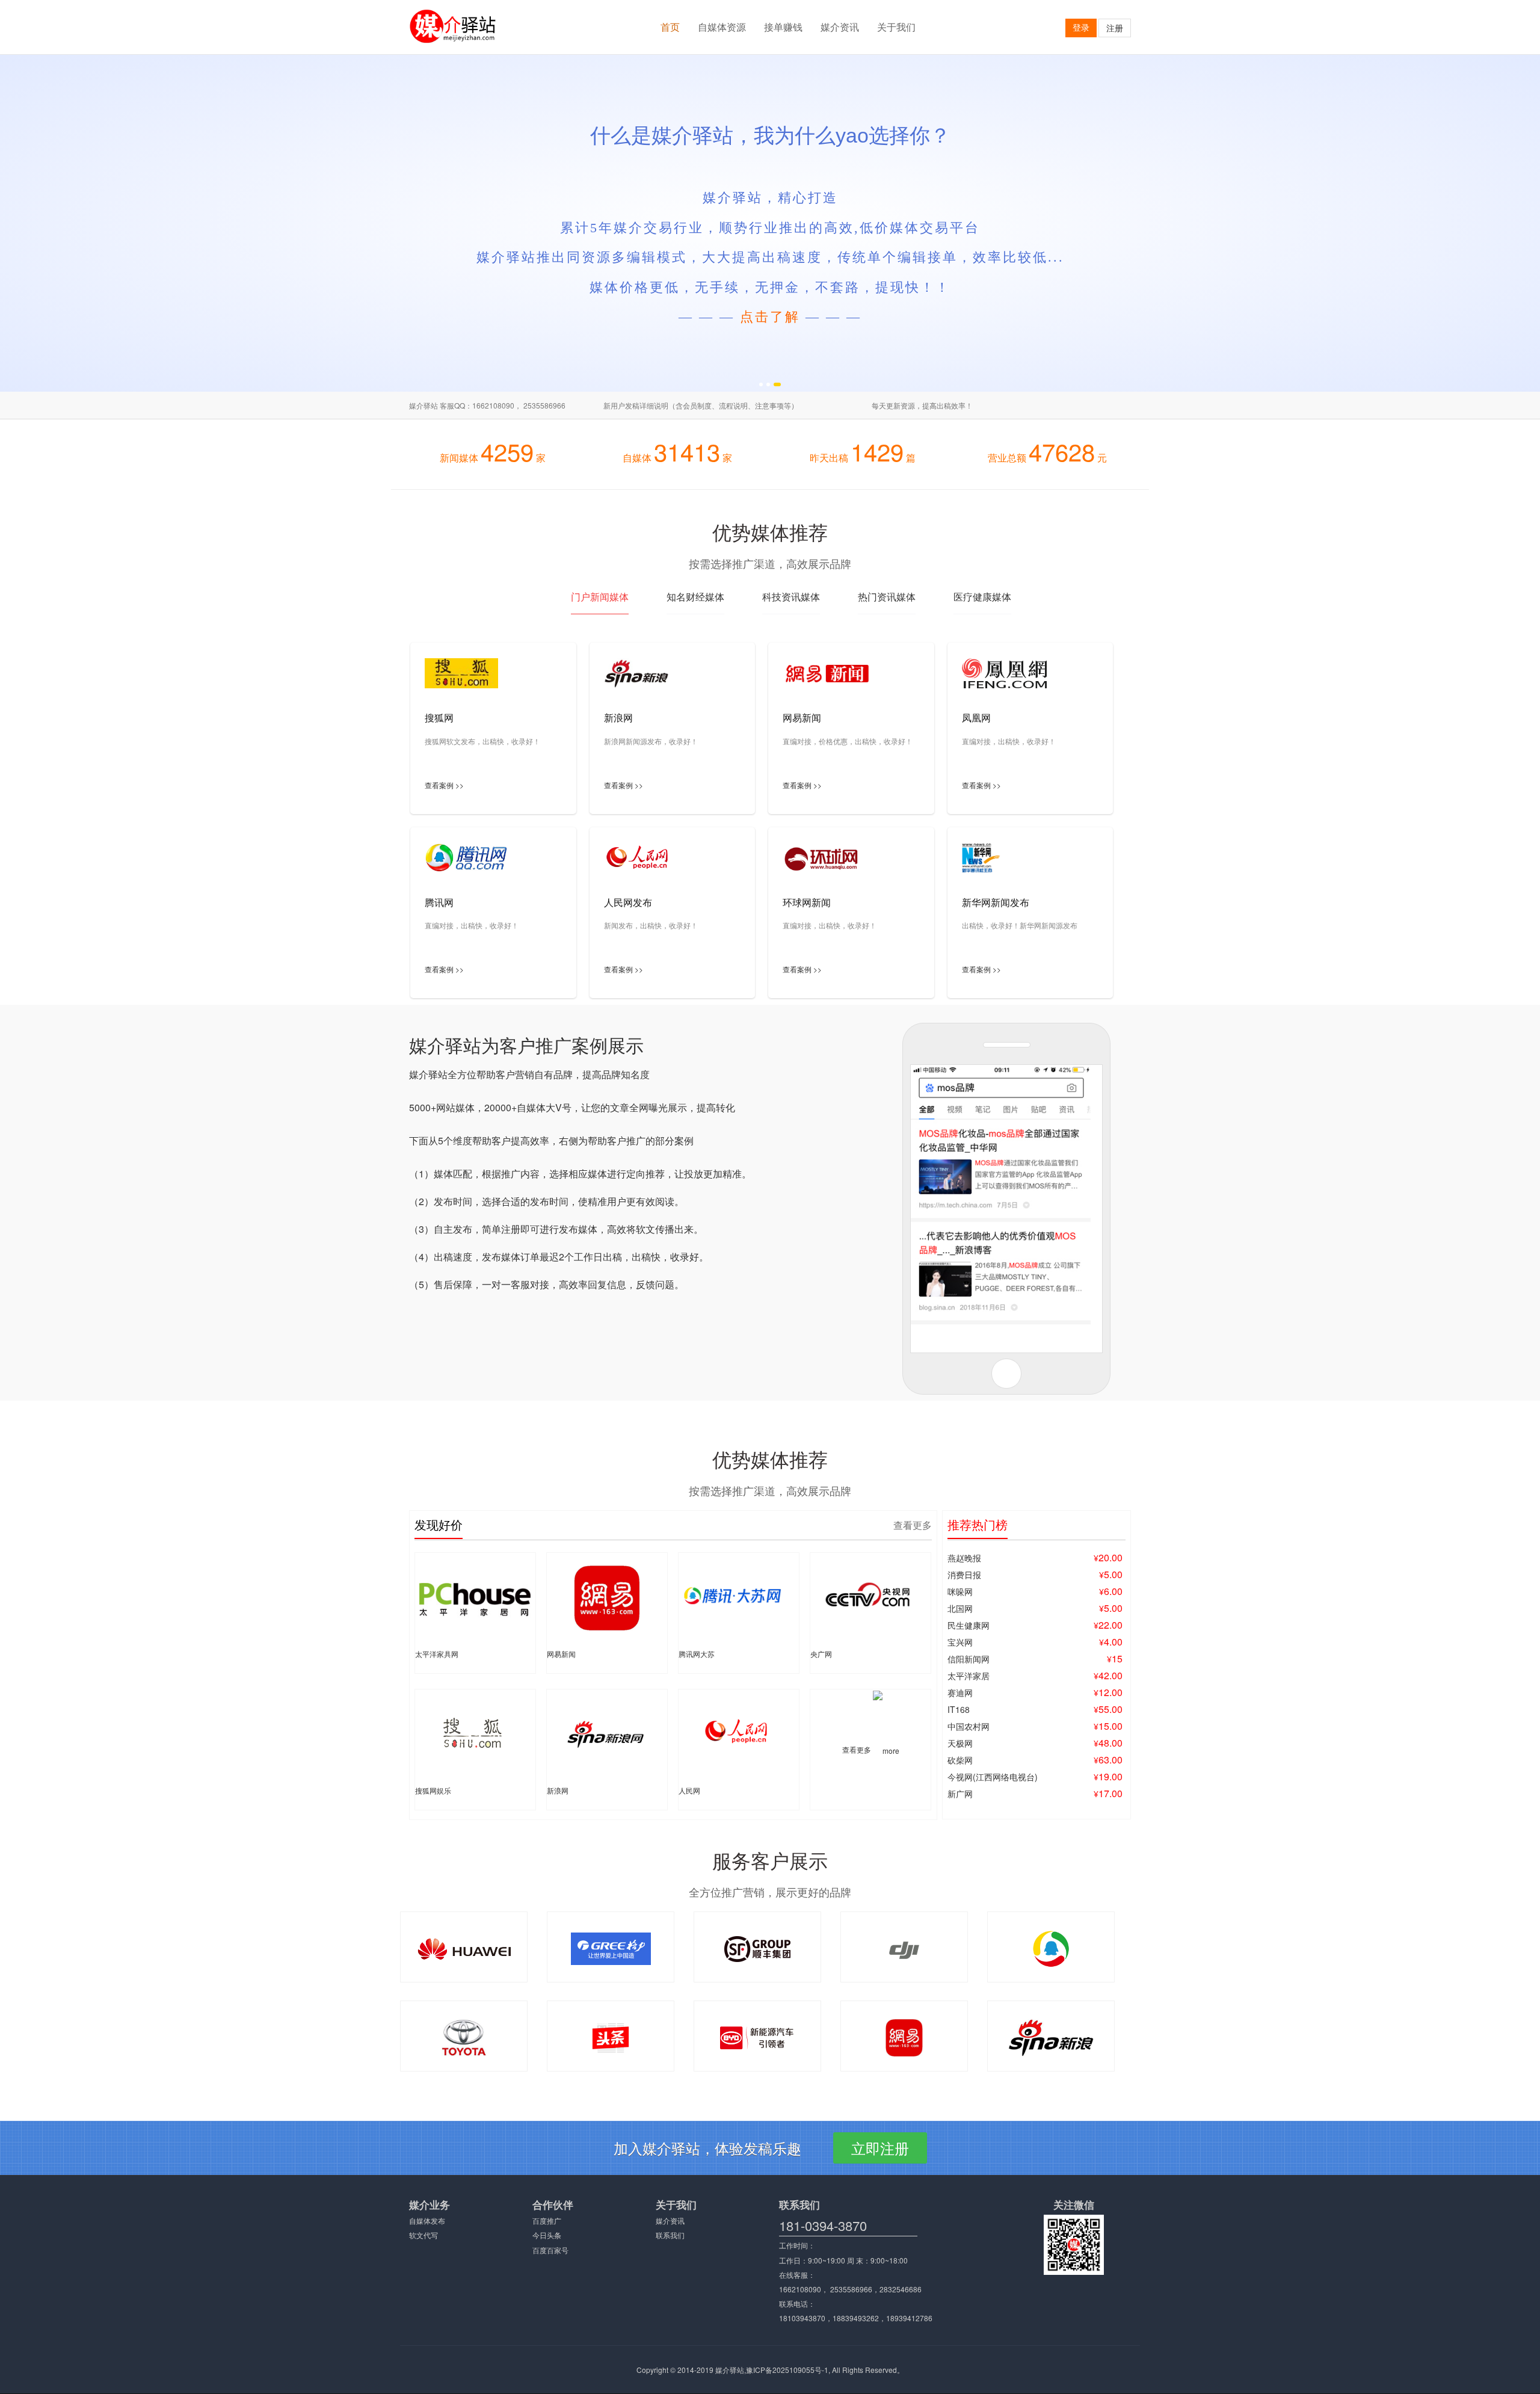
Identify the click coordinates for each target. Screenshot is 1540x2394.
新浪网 (558, 1790)
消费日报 (964, 1575)
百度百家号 (550, 2250)
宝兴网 (960, 1642)
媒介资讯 (840, 27)
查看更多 (913, 1525)
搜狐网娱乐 (433, 1790)
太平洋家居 (969, 1676)
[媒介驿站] (461, 26)
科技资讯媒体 (791, 597)
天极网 (960, 1743)
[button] (763, 384)
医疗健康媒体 (982, 597)
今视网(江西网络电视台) (993, 1777)
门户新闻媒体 (600, 597)
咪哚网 (960, 1591)
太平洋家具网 (437, 1654)
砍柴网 (960, 1760)
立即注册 (880, 2148)
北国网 (960, 1608)
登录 (1081, 27)
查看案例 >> (444, 785)
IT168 (959, 1709)
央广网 (821, 1654)
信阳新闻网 (969, 1659)
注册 (1115, 28)
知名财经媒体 (695, 597)
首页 (670, 27)
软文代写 (423, 2235)
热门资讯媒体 (887, 597)
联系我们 (670, 2235)
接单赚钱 (783, 27)
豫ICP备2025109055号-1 (787, 2370)
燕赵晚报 (964, 1558)
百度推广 (547, 2220)
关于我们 (896, 27)
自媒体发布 (427, 2220)
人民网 (689, 1790)
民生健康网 (969, 1625)
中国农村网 (969, 1726)
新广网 (960, 1794)
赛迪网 (960, 1692)
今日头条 (547, 2235)
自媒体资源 (722, 27)
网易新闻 (561, 1654)
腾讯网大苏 (697, 1654)
